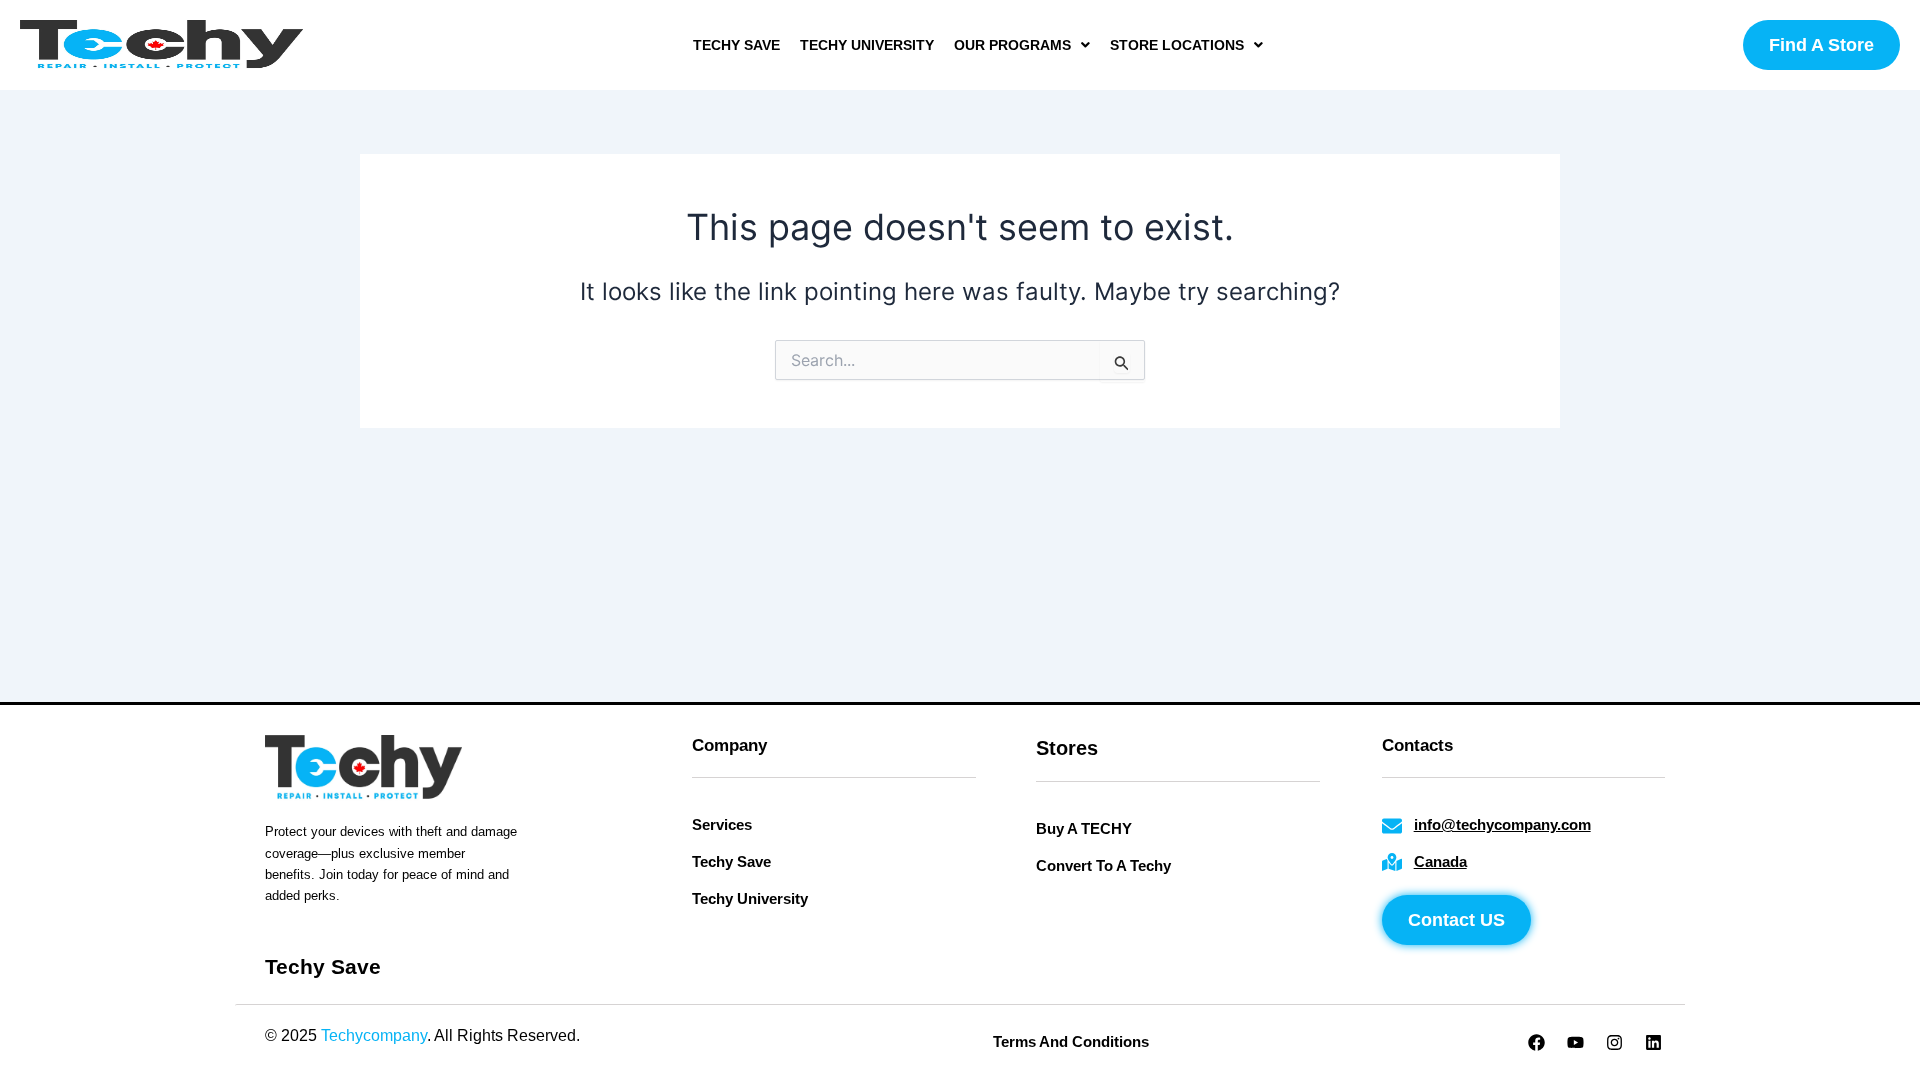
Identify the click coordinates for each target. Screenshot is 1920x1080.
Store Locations (1177, 45)
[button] (1022, 45)
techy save (736, 45)
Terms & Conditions (766, 1035)
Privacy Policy (634, 1035)
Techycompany (374, 1035)
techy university (867, 45)
